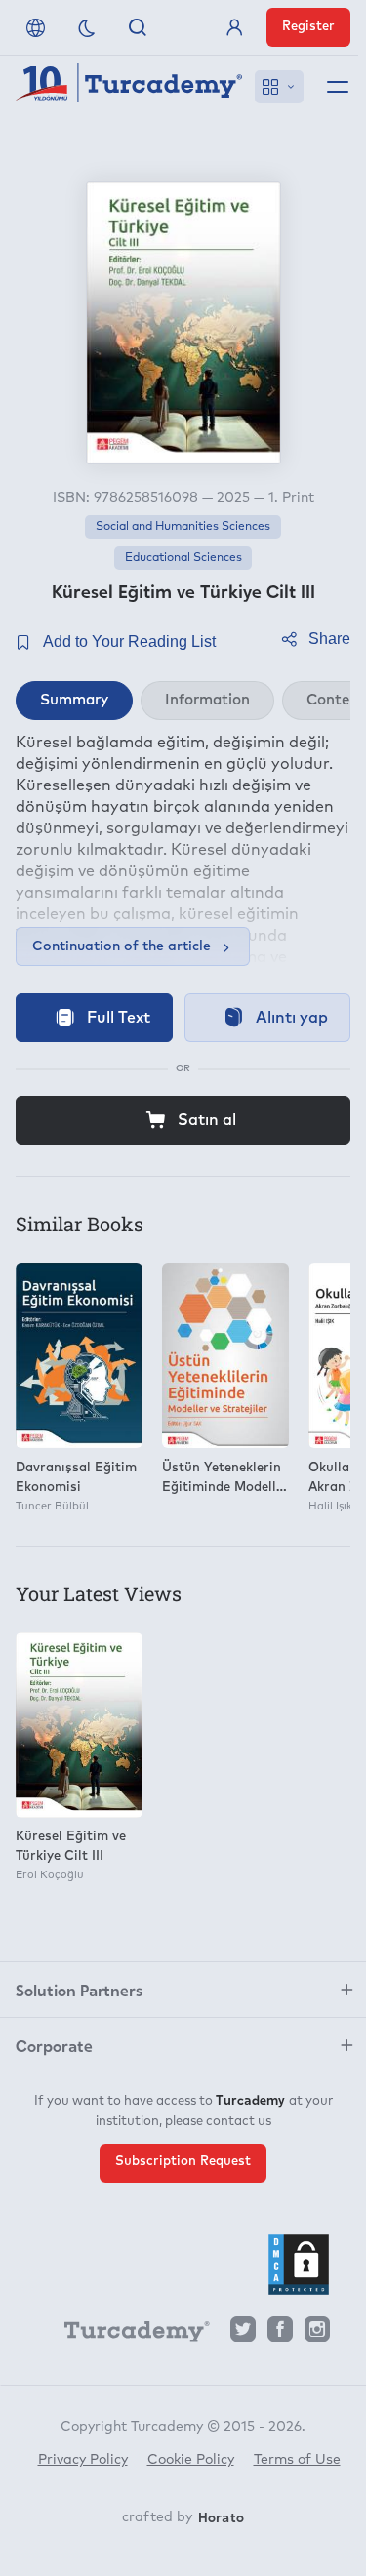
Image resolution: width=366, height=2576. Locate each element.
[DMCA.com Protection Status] (299, 2265)
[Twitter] (243, 2334)
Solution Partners (79, 1990)
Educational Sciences (183, 558)
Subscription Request (183, 2162)
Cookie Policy (191, 2460)
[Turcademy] (128, 2335)
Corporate (54, 2045)
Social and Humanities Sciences (183, 527)
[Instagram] (317, 2334)
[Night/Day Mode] (87, 27)
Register (308, 27)
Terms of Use (297, 2460)
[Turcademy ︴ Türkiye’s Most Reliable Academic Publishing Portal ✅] (129, 87)
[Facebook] (280, 2334)
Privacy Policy (83, 2460)
